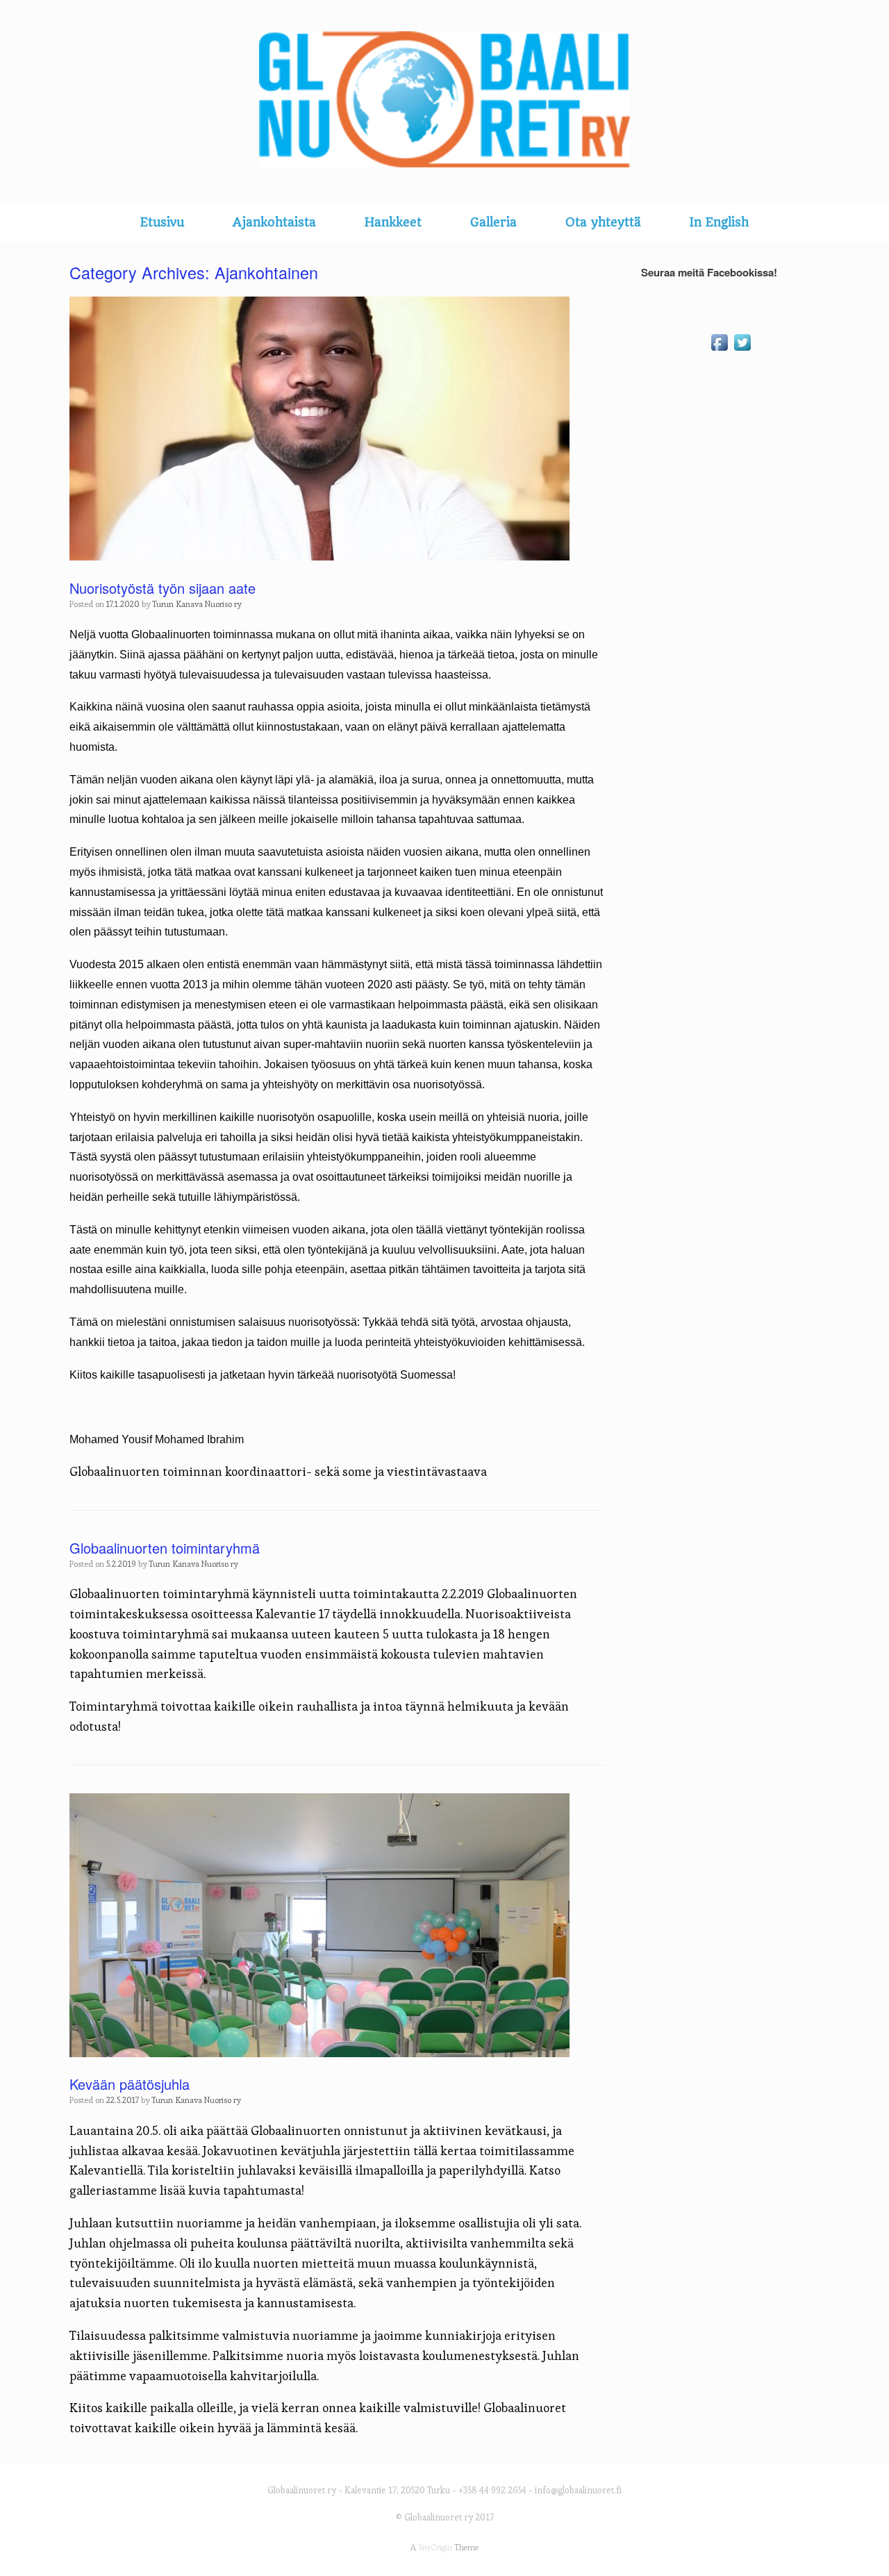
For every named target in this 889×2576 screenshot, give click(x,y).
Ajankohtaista (274, 222)
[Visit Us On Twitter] (742, 350)
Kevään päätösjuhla (130, 2084)
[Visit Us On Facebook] (719, 350)
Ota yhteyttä (603, 222)
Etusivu (162, 222)
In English (719, 222)
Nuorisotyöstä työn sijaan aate (163, 588)
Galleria (493, 222)
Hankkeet (393, 222)
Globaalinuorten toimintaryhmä (165, 1548)
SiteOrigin (435, 2548)
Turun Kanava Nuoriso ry (197, 604)
